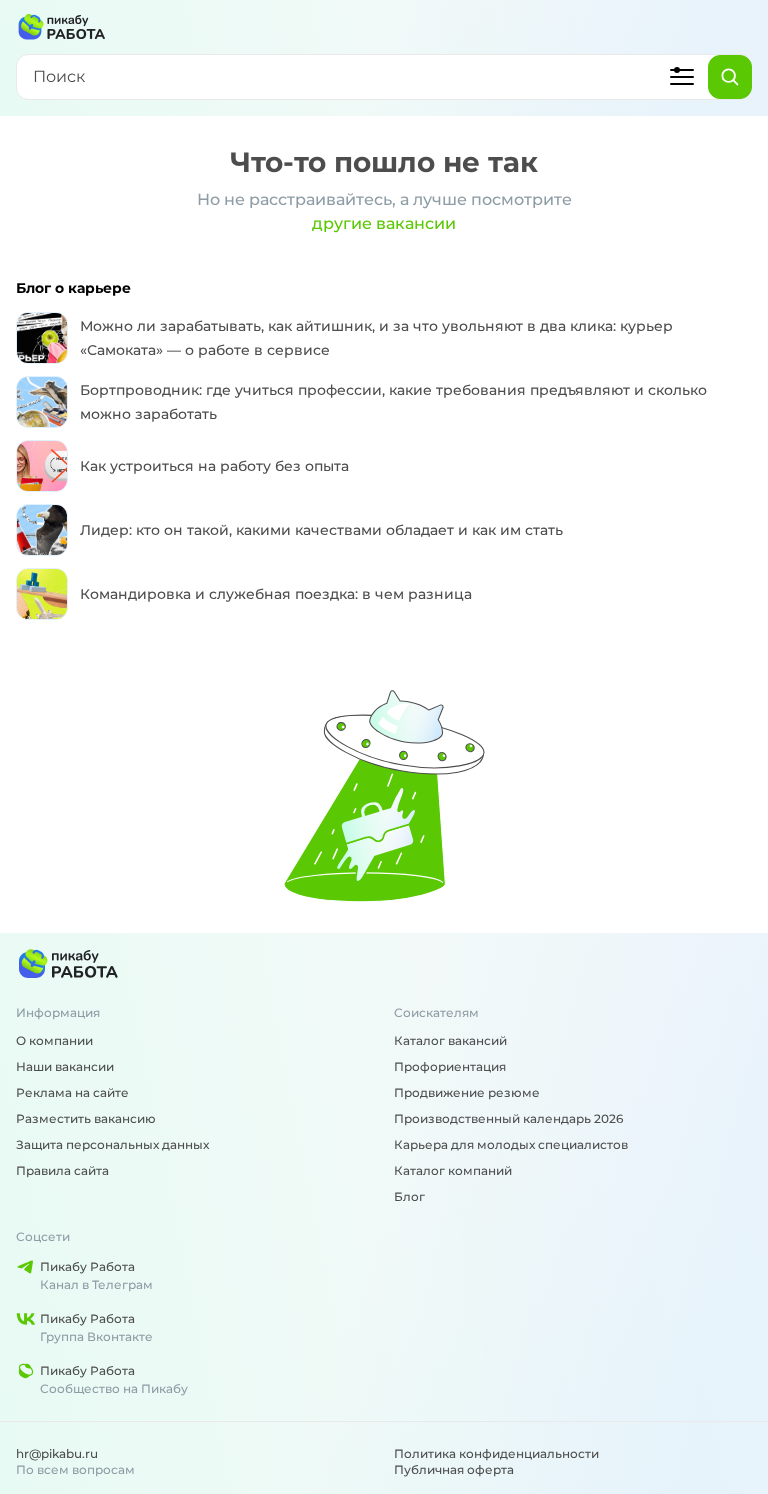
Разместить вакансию (86, 1118)
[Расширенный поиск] (682, 77)
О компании (54, 1040)
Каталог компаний (453, 1170)
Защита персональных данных (112, 1144)
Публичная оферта (454, 1469)
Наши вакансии (65, 1066)
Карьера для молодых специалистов (511, 1144)
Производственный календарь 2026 (508, 1118)
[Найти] (730, 77)
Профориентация (450, 1066)
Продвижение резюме (467, 1092)
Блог (409, 1196)
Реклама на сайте (72, 1092)
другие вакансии (384, 223)
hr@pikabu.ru (57, 1453)
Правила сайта (62, 1170)
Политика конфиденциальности (496, 1453)
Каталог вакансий (450, 1040)
